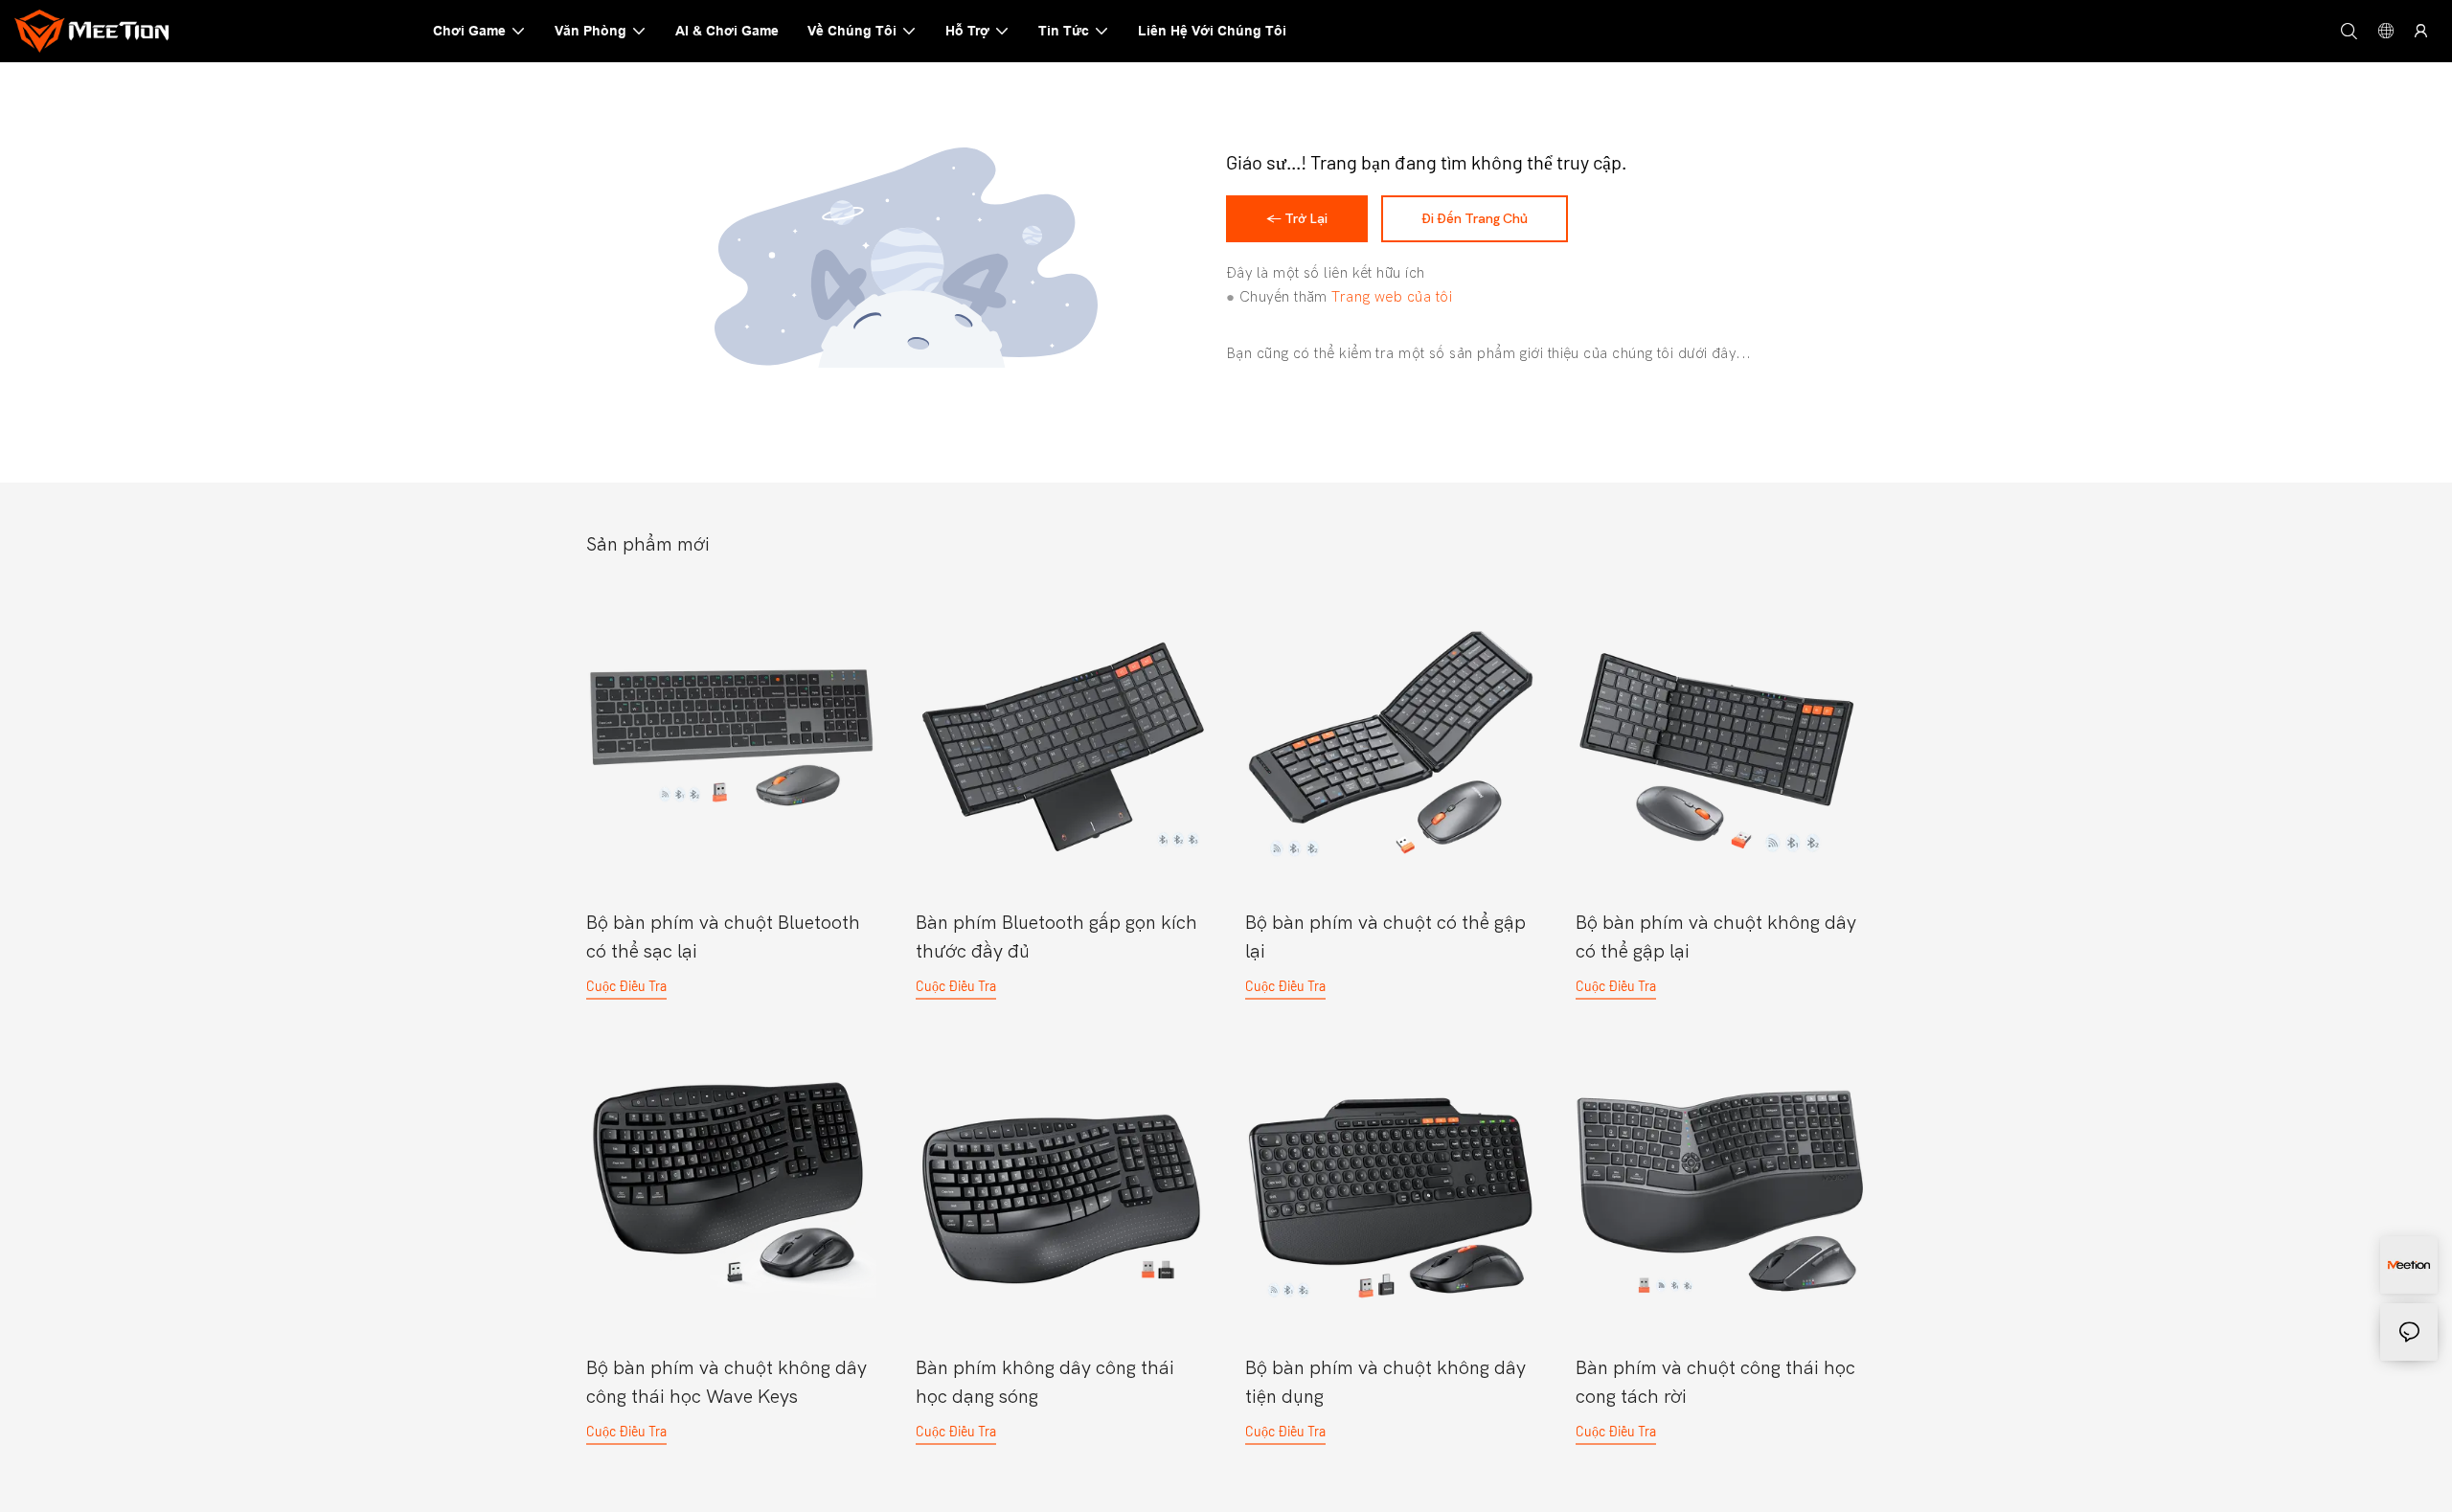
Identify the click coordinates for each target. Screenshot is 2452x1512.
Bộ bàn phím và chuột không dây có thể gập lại (1716, 937)
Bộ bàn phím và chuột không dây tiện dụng (1385, 1382)
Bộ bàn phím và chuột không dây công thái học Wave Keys (727, 1382)
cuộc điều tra (626, 986)
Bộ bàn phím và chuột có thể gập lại (1385, 937)
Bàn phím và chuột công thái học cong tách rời (1715, 1382)
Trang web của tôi (1392, 297)
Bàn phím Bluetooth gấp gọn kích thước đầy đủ (1056, 937)
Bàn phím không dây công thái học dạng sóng (1045, 1382)
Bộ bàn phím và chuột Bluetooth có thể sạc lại (723, 937)
